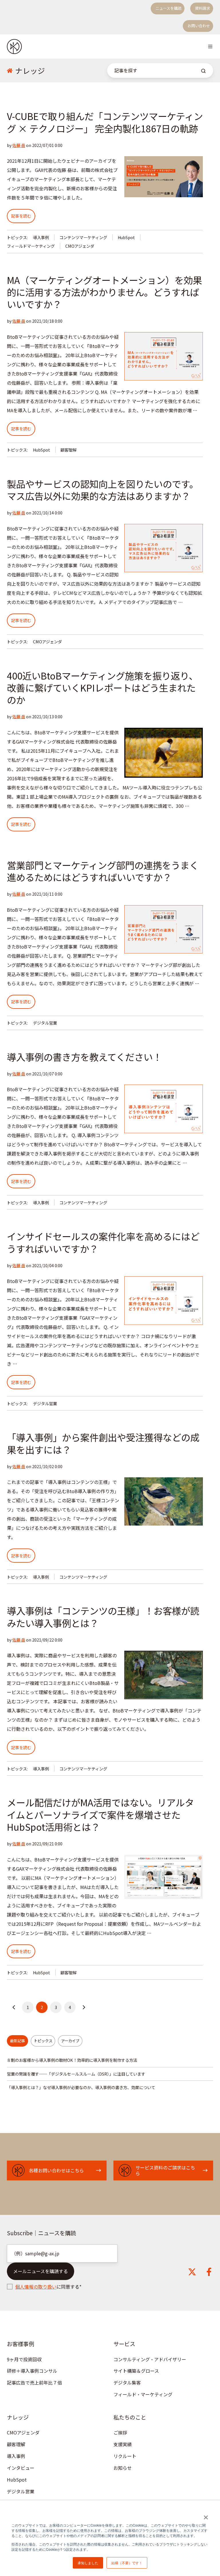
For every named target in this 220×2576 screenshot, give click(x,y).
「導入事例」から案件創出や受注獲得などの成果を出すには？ (103, 1443)
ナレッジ (18, 2417)
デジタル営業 (45, 1023)
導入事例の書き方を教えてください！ (84, 1057)
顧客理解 (68, 450)
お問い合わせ (199, 26)
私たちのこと (130, 2417)
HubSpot (126, 237)
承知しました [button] (88, 2563)
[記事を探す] (203, 71)
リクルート (125, 2456)
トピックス (43, 2041)
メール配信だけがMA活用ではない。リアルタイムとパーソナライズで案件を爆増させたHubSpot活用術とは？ (100, 1814)
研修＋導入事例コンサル (32, 2371)
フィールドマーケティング (31, 246)
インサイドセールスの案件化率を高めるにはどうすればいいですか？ (103, 1242)
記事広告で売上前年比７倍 (34, 2383)
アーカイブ (70, 2041)
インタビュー (21, 2468)
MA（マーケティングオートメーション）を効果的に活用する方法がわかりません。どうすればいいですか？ (104, 292)
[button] (210, 47)
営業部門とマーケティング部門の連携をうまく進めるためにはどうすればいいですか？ (103, 871)
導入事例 (41, 237)
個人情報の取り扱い (36, 2287)
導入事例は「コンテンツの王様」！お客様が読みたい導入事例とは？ (103, 1616)
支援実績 (123, 2444)
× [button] (206, 2515)
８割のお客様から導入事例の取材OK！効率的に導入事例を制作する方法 (72, 2060)
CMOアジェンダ (80, 246)
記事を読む (21, 216)
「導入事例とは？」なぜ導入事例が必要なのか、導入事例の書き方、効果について (81, 2087)
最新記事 (17, 2041)
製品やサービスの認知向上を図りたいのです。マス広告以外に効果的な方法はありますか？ (103, 490)
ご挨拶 (120, 2432)
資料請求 (203, 8)
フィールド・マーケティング (143, 2394)
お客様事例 (20, 2344)
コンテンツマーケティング (83, 237)
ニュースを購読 (168, 8)
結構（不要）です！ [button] (127, 2563)
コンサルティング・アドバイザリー (150, 2359)
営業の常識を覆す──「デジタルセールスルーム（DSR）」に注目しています (76, 2074)
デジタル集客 (127, 2383)
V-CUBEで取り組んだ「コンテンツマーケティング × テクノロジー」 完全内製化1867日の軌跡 (105, 122)
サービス (124, 2344)
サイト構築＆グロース (136, 2371)
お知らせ (123, 2468)
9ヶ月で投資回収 (24, 2359)
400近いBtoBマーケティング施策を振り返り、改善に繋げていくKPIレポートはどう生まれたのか (102, 687)
